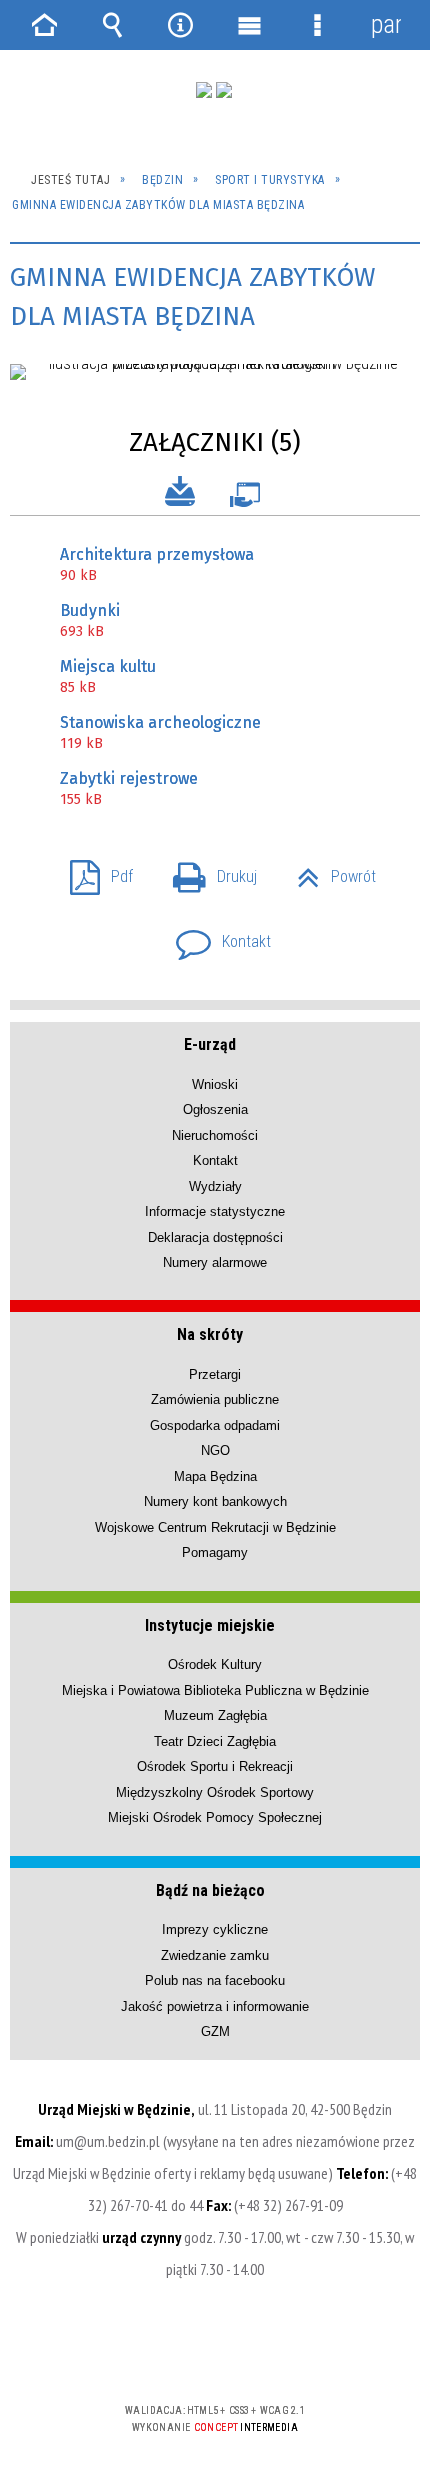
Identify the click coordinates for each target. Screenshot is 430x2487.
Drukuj (207, 870)
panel (386, 24)
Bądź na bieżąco (210, 1890)
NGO (215, 1450)
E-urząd (210, 1044)
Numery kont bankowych (215, 1501)
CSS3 (213, 2352)
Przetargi (215, 1374)
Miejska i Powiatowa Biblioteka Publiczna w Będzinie (215, 1690)
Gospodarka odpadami (215, 1425)
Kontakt (215, 935)
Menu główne (249, 25)
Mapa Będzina (215, 1476)
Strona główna (44, 25)
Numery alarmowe (215, 1262)
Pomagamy (215, 1552)
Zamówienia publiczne (215, 1399)
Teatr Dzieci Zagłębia (215, 1741)
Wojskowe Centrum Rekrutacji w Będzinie (215, 1527)
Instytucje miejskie (210, 1625)
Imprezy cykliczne (215, 1929)
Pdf (93, 870)
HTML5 (183, 2352)
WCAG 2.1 (276, 2351)
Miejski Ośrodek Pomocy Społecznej (215, 1817)
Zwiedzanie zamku (215, 1955)
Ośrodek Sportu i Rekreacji (215, 1766)
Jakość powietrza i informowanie (215, 2006)
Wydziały (215, 1186)
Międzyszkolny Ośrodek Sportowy (215, 1792)
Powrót (328, 870)
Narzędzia (181, 25)
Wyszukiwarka (112, 25)
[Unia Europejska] (224, 90)
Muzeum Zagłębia (215, 1715)
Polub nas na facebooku (215, 1980)
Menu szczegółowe (317, 25)
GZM (215, 2031)
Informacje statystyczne (215, 1211)
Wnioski (215, 1084)
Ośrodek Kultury (215, 1664)
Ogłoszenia (215, 1109)
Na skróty (210, 1334)
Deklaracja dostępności (215, 1237)
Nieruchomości (215, 1135)
